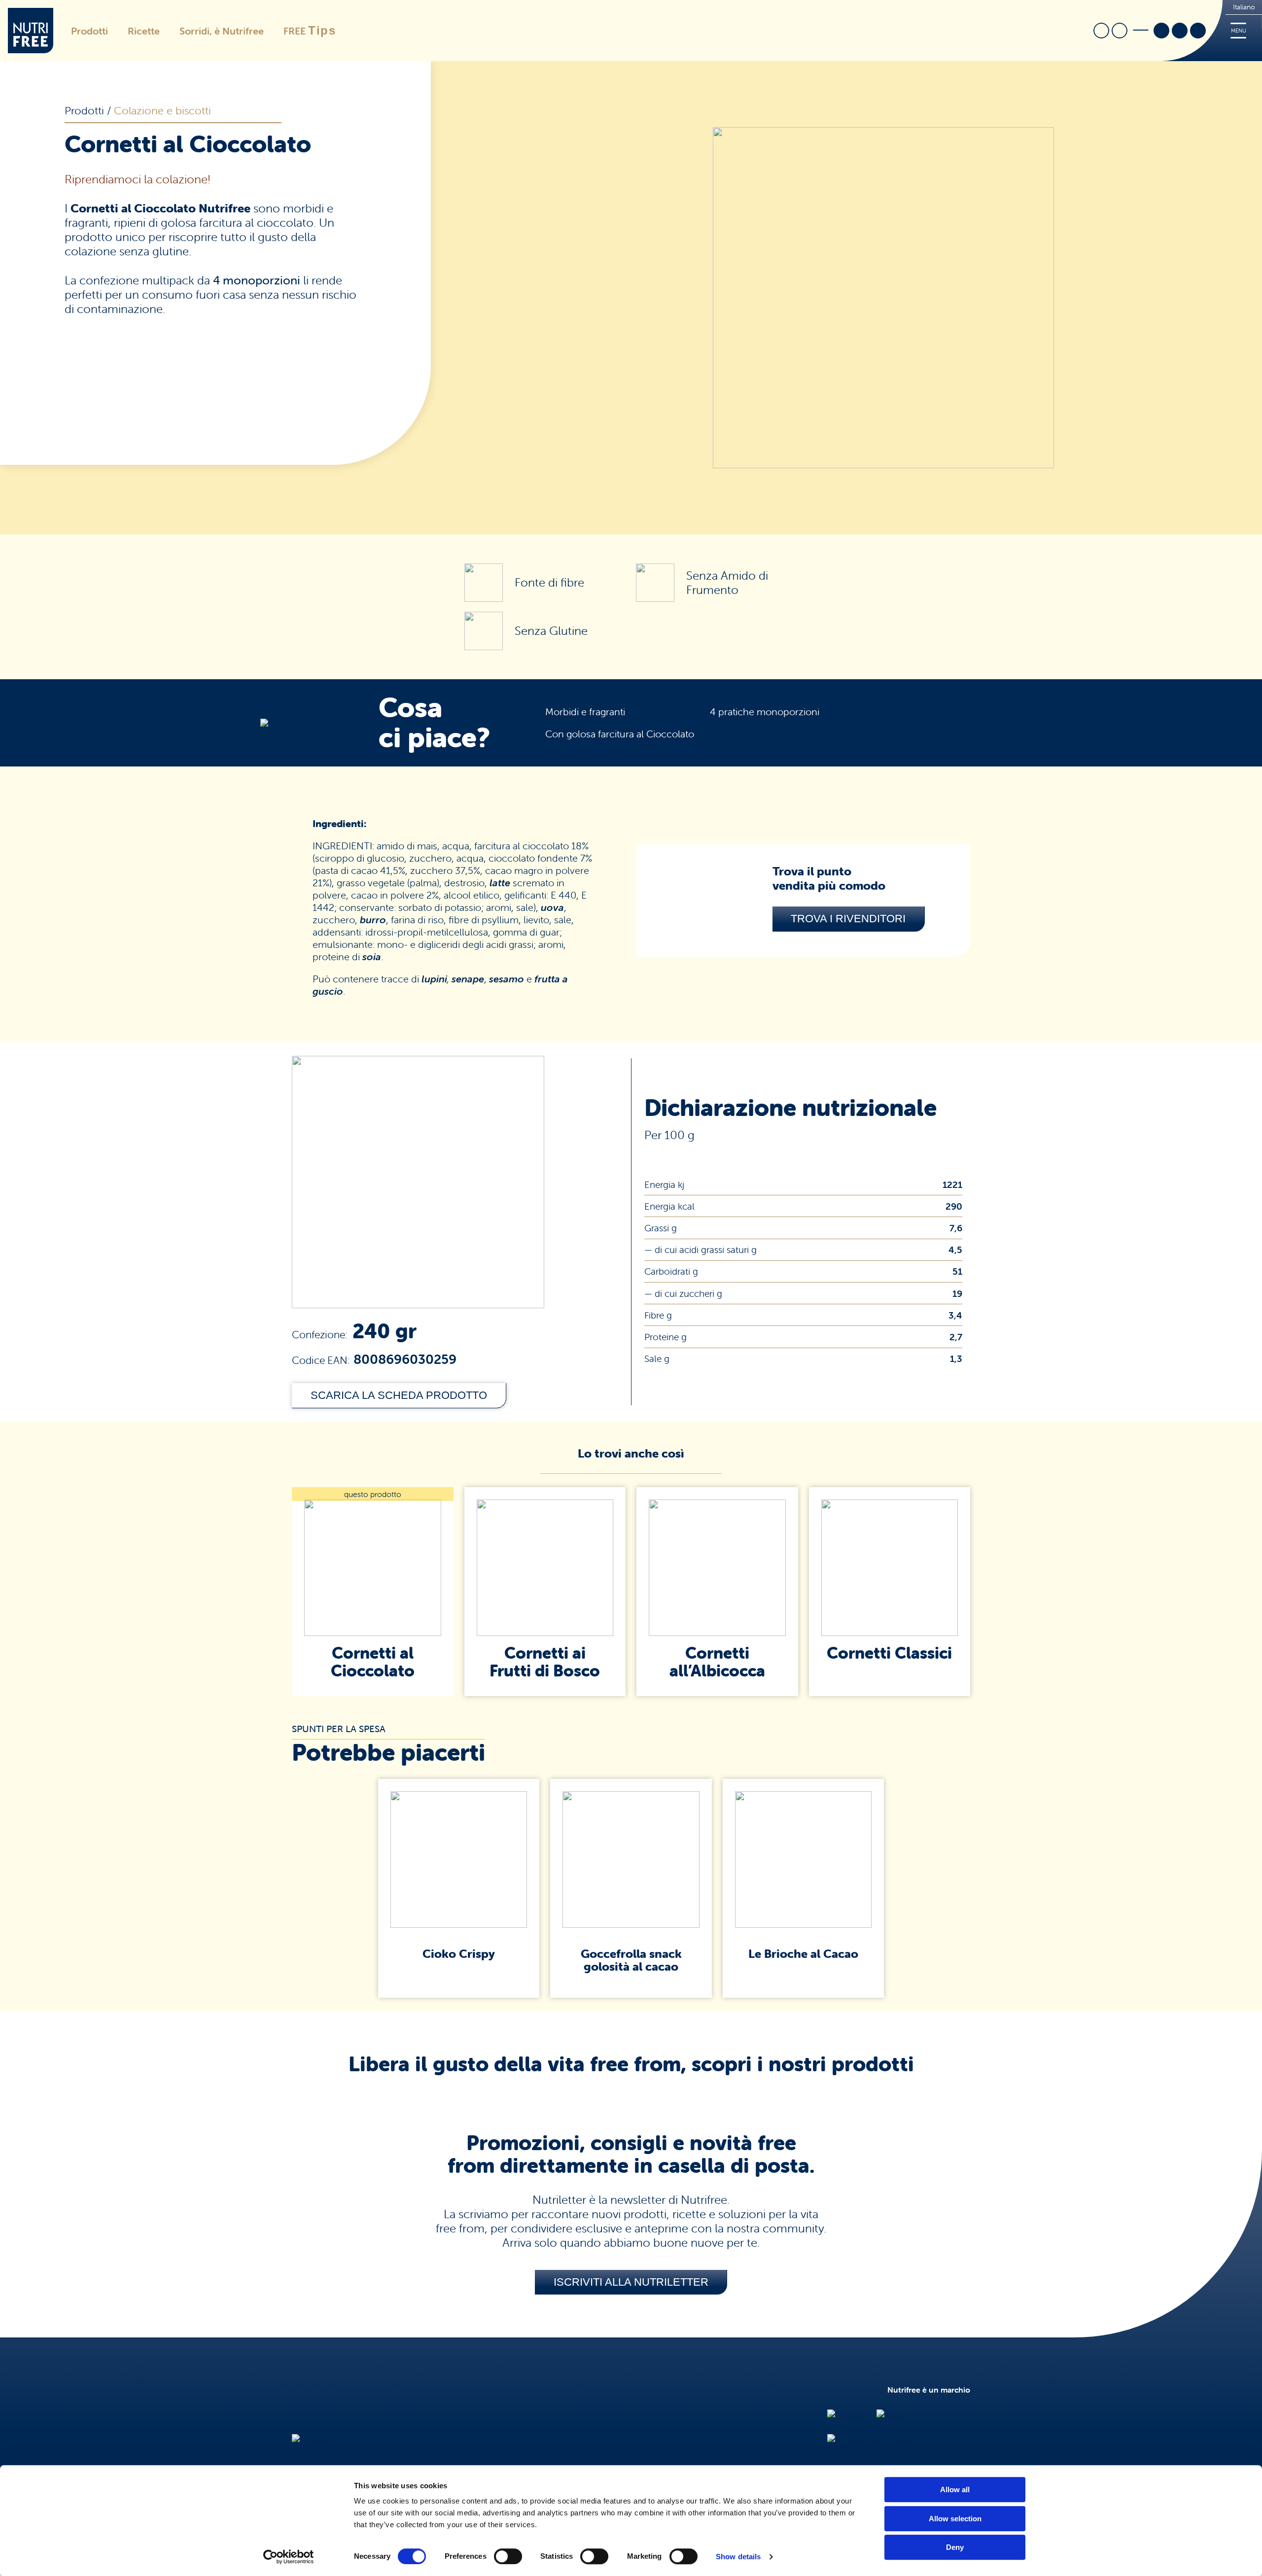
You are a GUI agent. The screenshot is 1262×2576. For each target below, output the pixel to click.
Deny (955, 2547)
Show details (738, 2557)
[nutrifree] (311, 2439)
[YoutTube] (1198, 32)
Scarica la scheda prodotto (399, 1395)
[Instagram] (1180, 32)
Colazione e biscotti (162, 111)
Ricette (144, 31)
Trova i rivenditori (848, 919)
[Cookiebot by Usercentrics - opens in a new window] (289, 2557)
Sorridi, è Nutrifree (222, 31)
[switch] (508, 2556)
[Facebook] (1161, 32)
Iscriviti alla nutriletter (631, 2282)
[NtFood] (844, 2414)
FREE (310, 30)
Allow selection (955, 2519)
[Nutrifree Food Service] (871, 2439)
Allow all (955, 2489)
